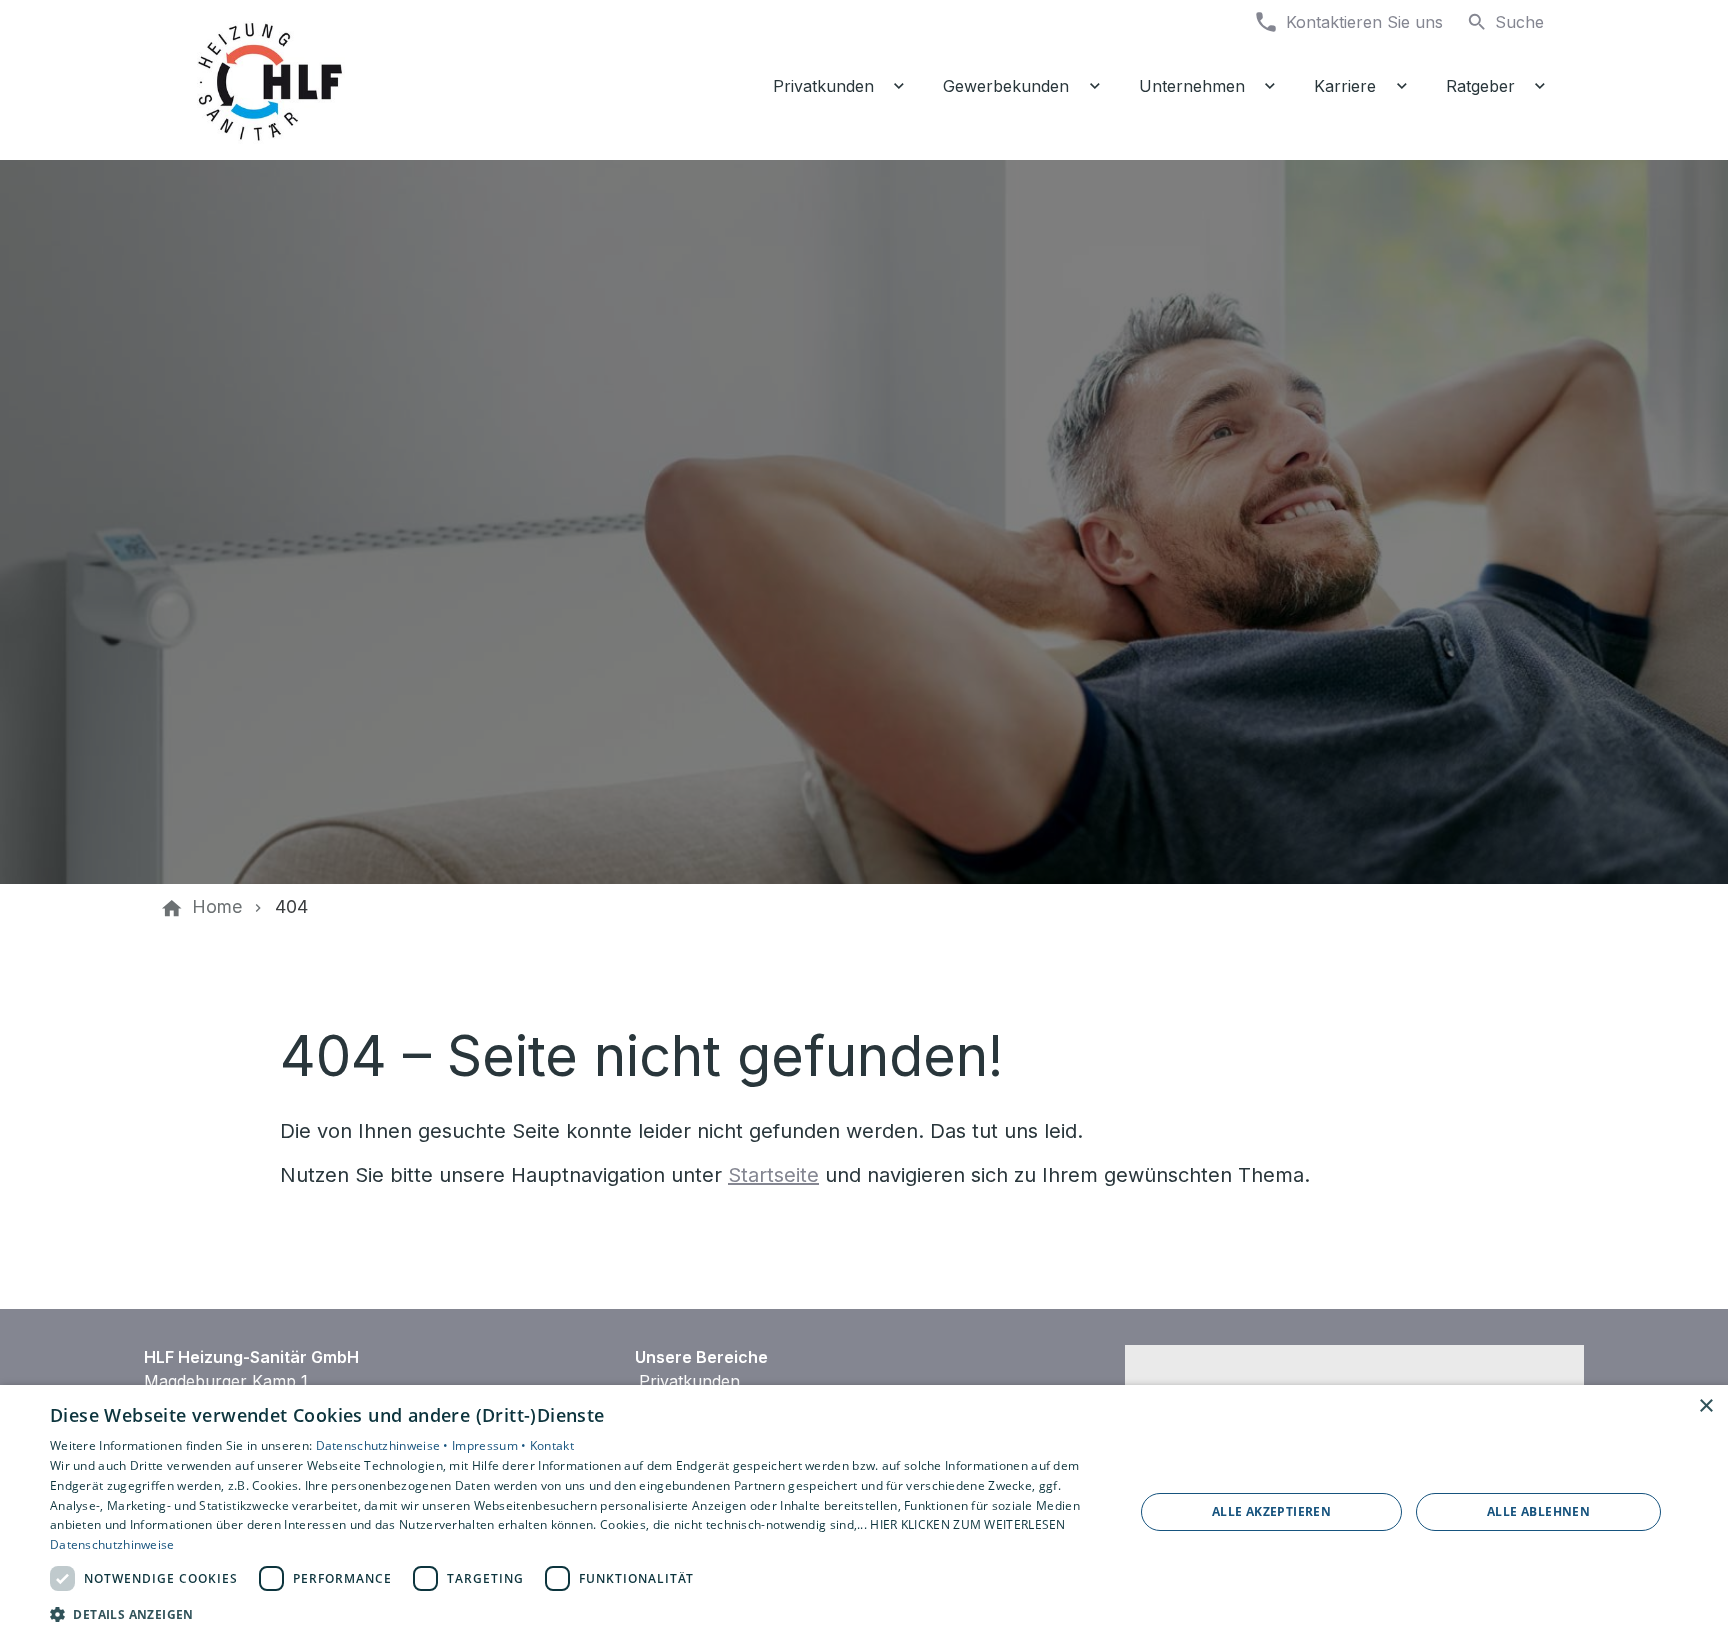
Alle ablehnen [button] (1538, 1511)
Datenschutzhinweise (112, 1544)
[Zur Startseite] (336, 80)
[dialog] (864, 1512)
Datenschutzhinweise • (384, 1445)
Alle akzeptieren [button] (1271, 1511)
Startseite (773, 1175)
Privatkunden (689, 1381)
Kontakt (552, 1445)
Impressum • (491, 1445)
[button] (576, 1613)
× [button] (1705, 1406)
